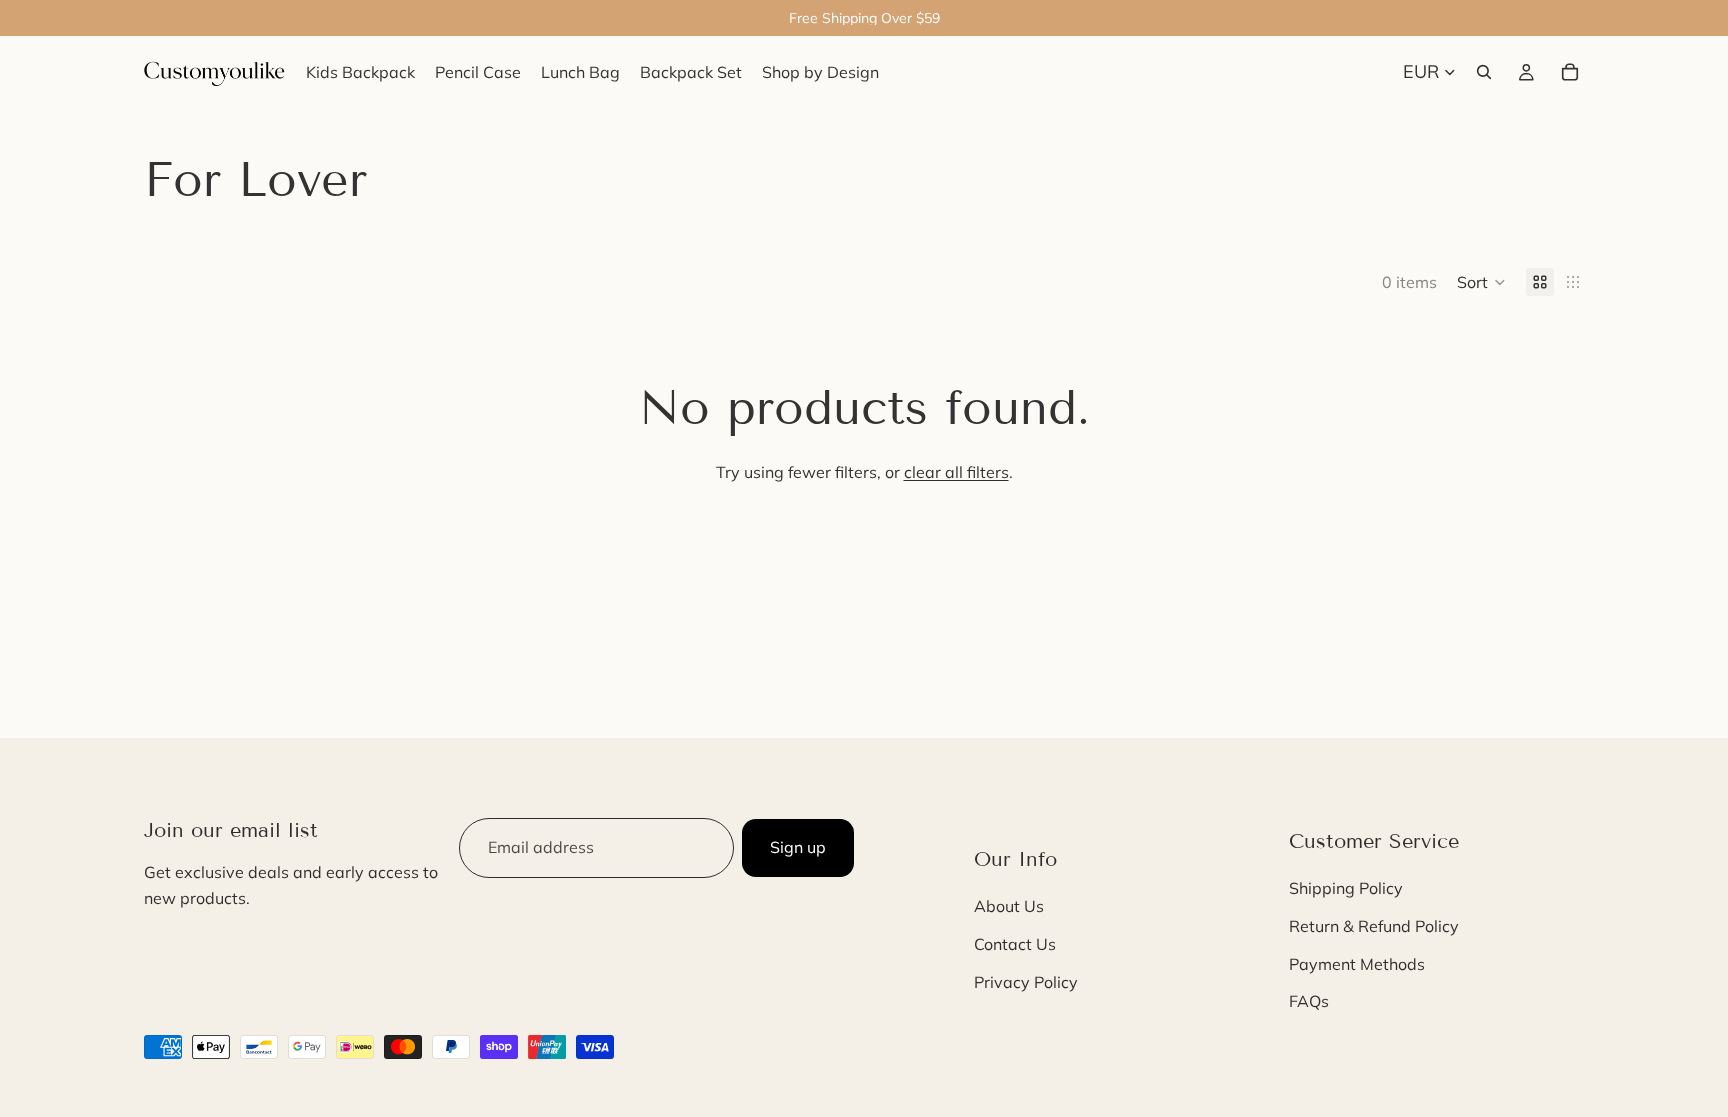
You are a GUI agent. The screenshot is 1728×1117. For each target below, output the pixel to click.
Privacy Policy (1026, 982)
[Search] (1484, 72)
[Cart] (1570, 72)
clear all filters (956, 472)
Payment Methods (1357, 964)
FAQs (1309, 1001)
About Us (1009, 907)
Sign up (798, 847)
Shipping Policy (1346, 889)
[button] (1481, 282)
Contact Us (1015, 944)
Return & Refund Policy (1374, 926)
